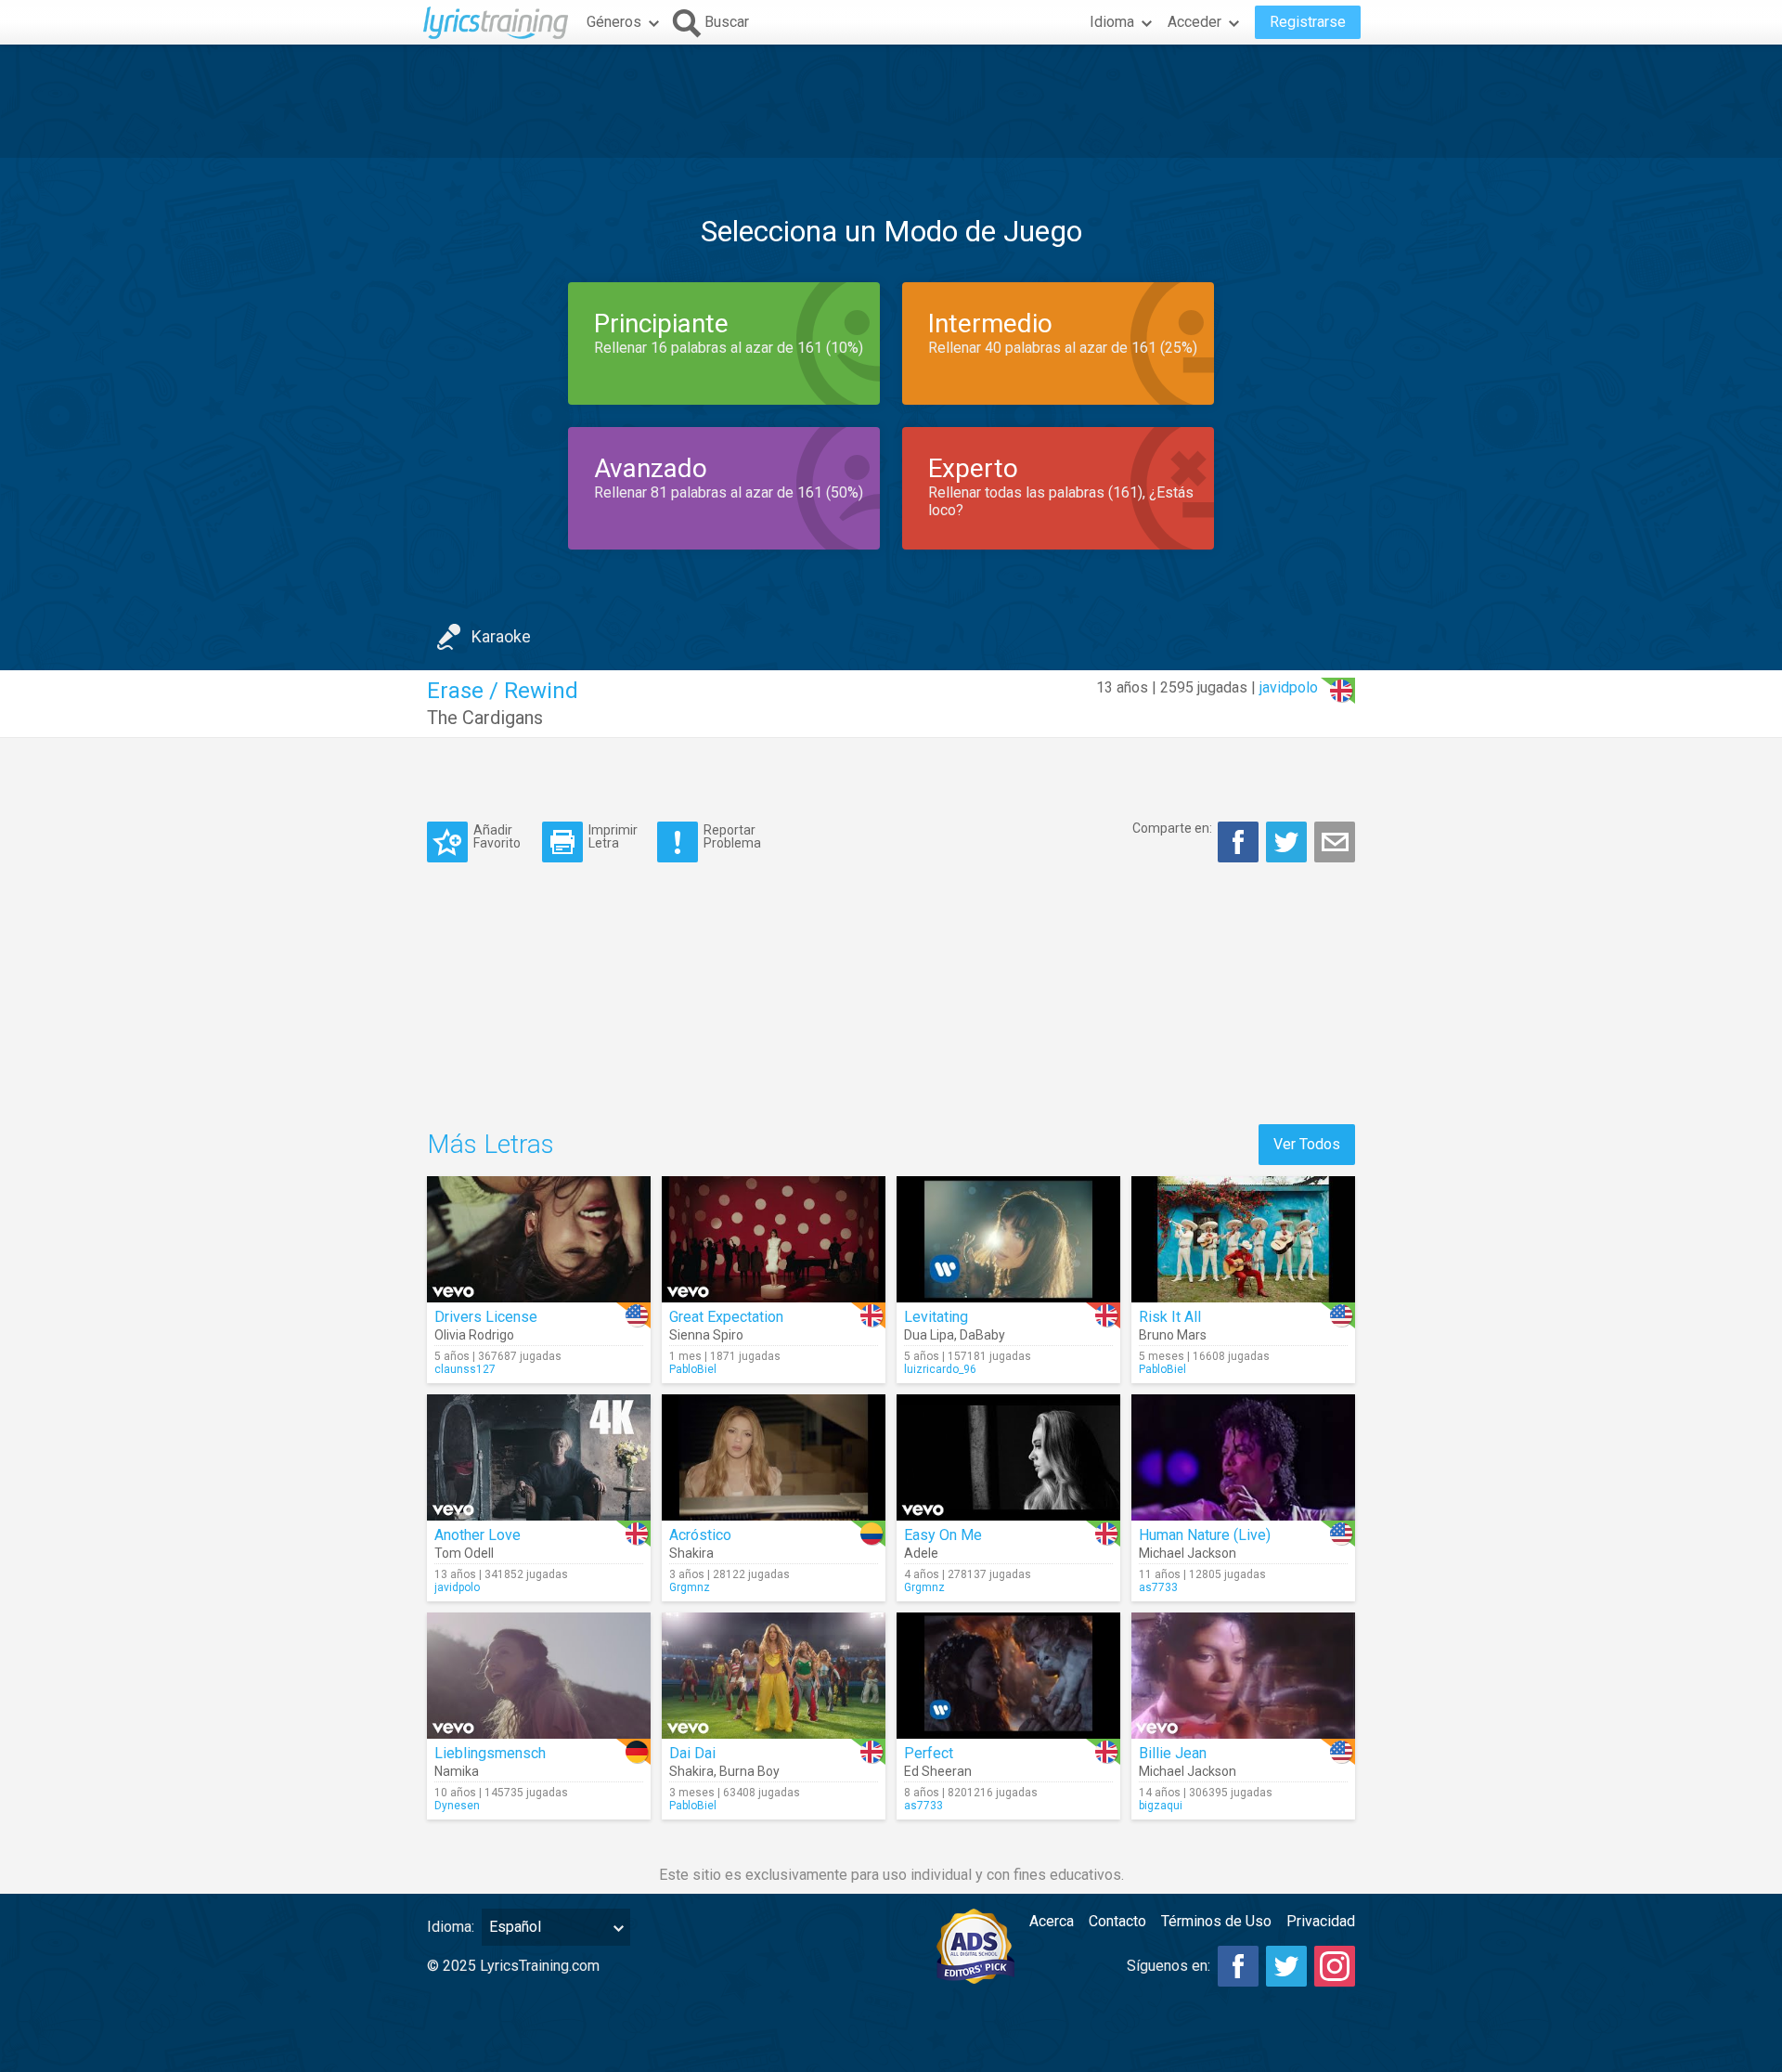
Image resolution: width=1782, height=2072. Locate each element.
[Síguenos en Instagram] (1335, 1966)
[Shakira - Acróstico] (774, 1457)
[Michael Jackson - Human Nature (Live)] (1243, 1457)
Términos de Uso (1216, 1921)
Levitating (936, 1317)
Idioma (1112, 22)
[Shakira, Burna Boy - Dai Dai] (774, 1676)
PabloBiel (693, 1369)
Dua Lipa (929, 1335)
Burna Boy (749, 1771)
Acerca (1052, 1921)
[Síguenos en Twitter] (1286, 1966)
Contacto (1117, 1921)
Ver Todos (1307, 1144)
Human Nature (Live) (1205, 1535)
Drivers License (486, 1317)
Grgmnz (690, 1587)
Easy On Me (943, 1535)
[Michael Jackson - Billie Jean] (1243, 1676)
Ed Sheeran (938, 1771)
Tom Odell (464, 1553)
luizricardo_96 (940, 1369)
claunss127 (465, 1369)
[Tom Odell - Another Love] (539, 1457)
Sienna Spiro (706, 1335)
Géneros (614, 22)
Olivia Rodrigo (474, 1335)
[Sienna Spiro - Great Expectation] (774, 1239)
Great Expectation (726, 1317)
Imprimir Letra (613, 836)
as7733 (1158, 1587)
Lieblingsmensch (490, 1753)
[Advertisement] (891, 101)
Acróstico (700, 1535)
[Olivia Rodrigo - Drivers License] (539, 1239)
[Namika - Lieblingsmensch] (539, 1676)
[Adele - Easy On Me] (1008, 1457)
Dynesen (457, 1806)
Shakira (691, 1553)
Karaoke (501, 636)
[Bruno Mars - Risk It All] (1243, 1239)
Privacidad (1321, 1921)
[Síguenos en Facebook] (1238, 1966)
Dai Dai (692, 1753)
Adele (921, 1553)
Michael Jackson (1188, 1553)
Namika (457, 1771)
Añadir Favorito (497, 836)
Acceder (1194, 22)
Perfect (929, 1753)
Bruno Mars (1173, 1335)
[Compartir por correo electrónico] (1335, 842)
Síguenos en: (1169, 1966)
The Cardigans (485, 718)
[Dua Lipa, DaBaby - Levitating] (1008, 1239)
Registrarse (1308, 22)
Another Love (478, 1535)
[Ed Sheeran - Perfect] (1008, 1676)
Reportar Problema (732, 836)
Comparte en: (1172, 828)
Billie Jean (1173, 1753)
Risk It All (1170, 1317)
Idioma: (451, 1927)
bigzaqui (1161, 1806)
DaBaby (982, 1335)
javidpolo (1289, 687)
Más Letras (491, 1144)
